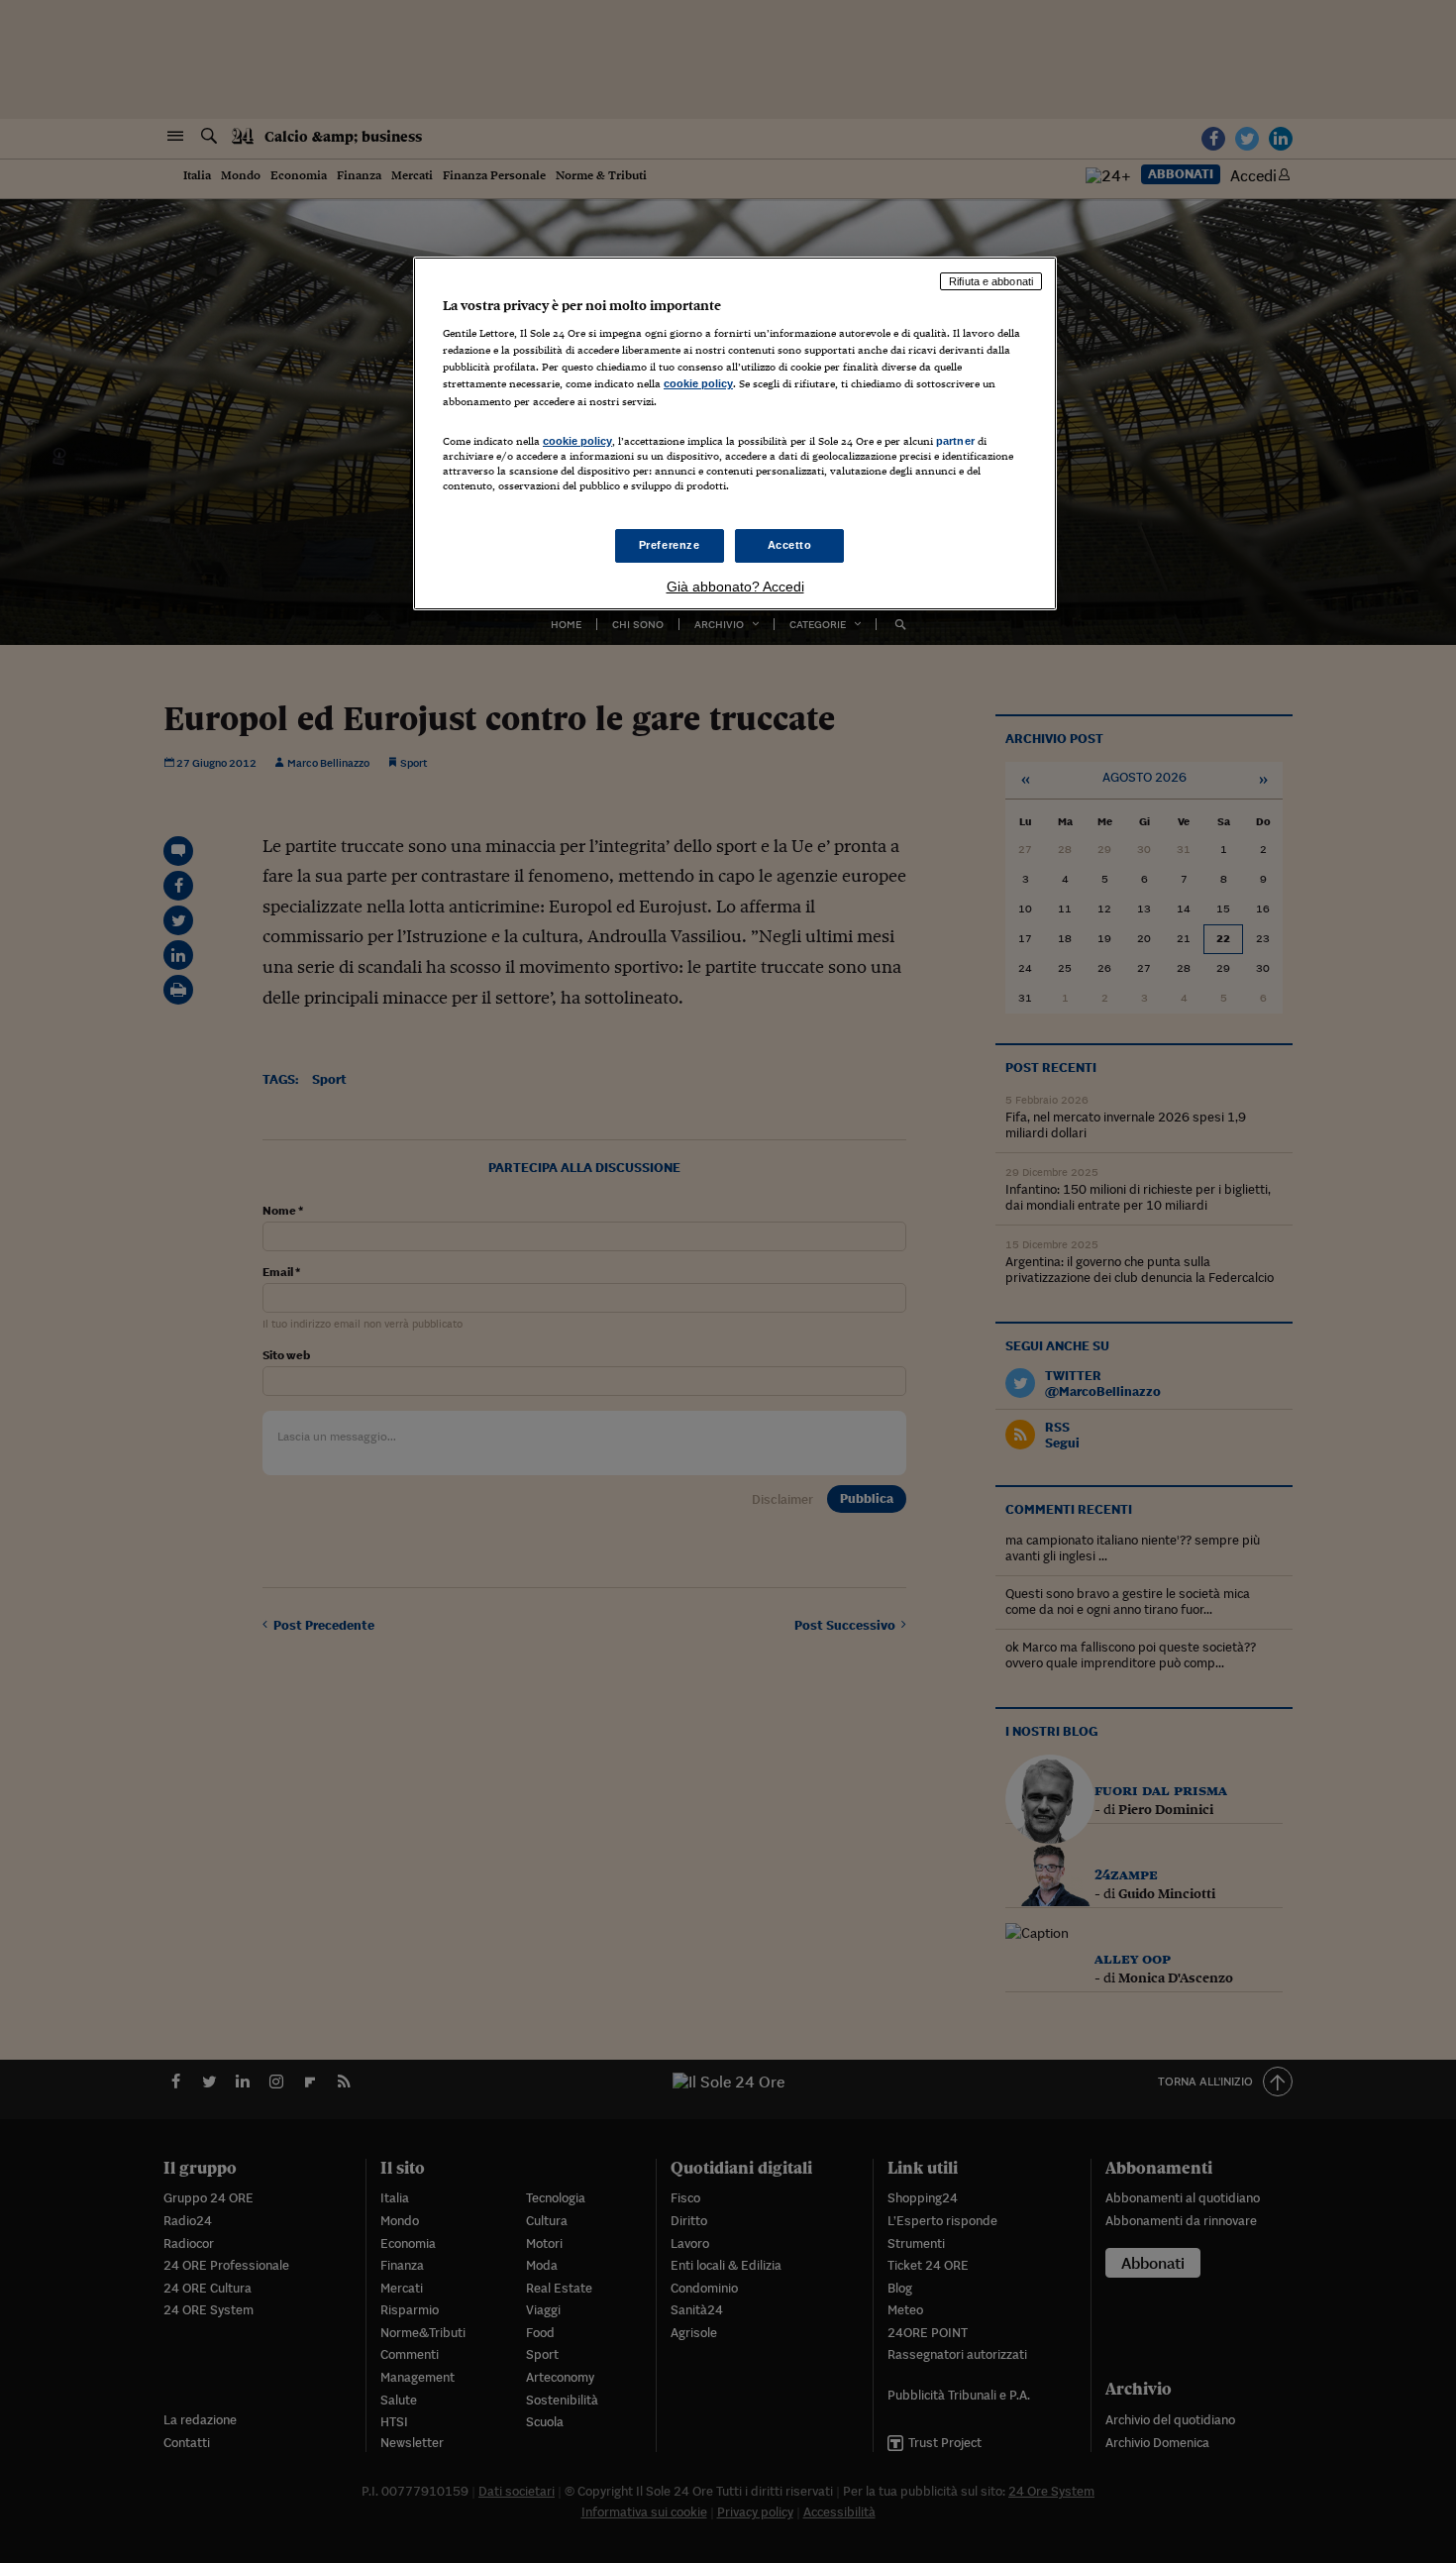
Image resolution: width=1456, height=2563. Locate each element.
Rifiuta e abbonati (991, 281)
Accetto (790, 545)
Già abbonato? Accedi (735, 587)
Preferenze (670, 545)
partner (955, 441)
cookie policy (698, 383)
